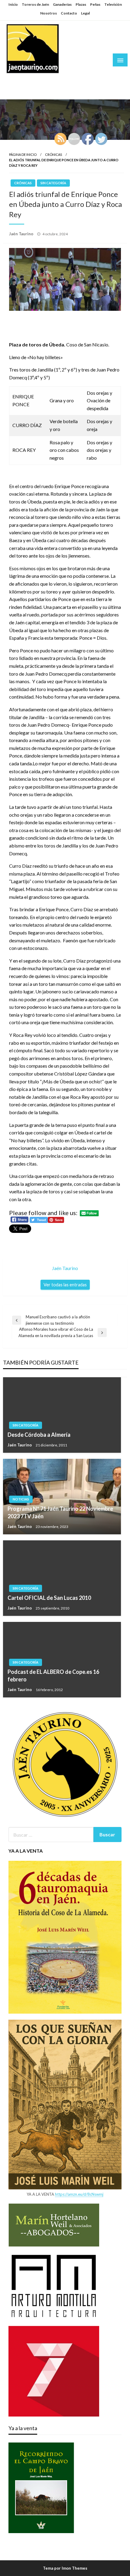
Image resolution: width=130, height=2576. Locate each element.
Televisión (113, 4)
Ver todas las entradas (65, 1285)
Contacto (69, 13)
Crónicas (54, 154)
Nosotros (49, 13)
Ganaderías (62, 4)
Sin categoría (53, 183)
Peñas (95, 4)
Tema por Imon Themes (65, 2568)
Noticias (21, 1499)
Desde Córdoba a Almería (39, 1435)
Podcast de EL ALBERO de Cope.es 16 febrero (53, 1676)
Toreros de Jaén (35, 4)
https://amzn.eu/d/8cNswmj (79, 2194)
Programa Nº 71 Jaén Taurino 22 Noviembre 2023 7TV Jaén (60, 1512)
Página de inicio (23, 154)
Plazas (81, 4)
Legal (85, 13)
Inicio (13, 4)
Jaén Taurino (24, 80)
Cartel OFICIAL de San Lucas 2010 (49, 1598)
